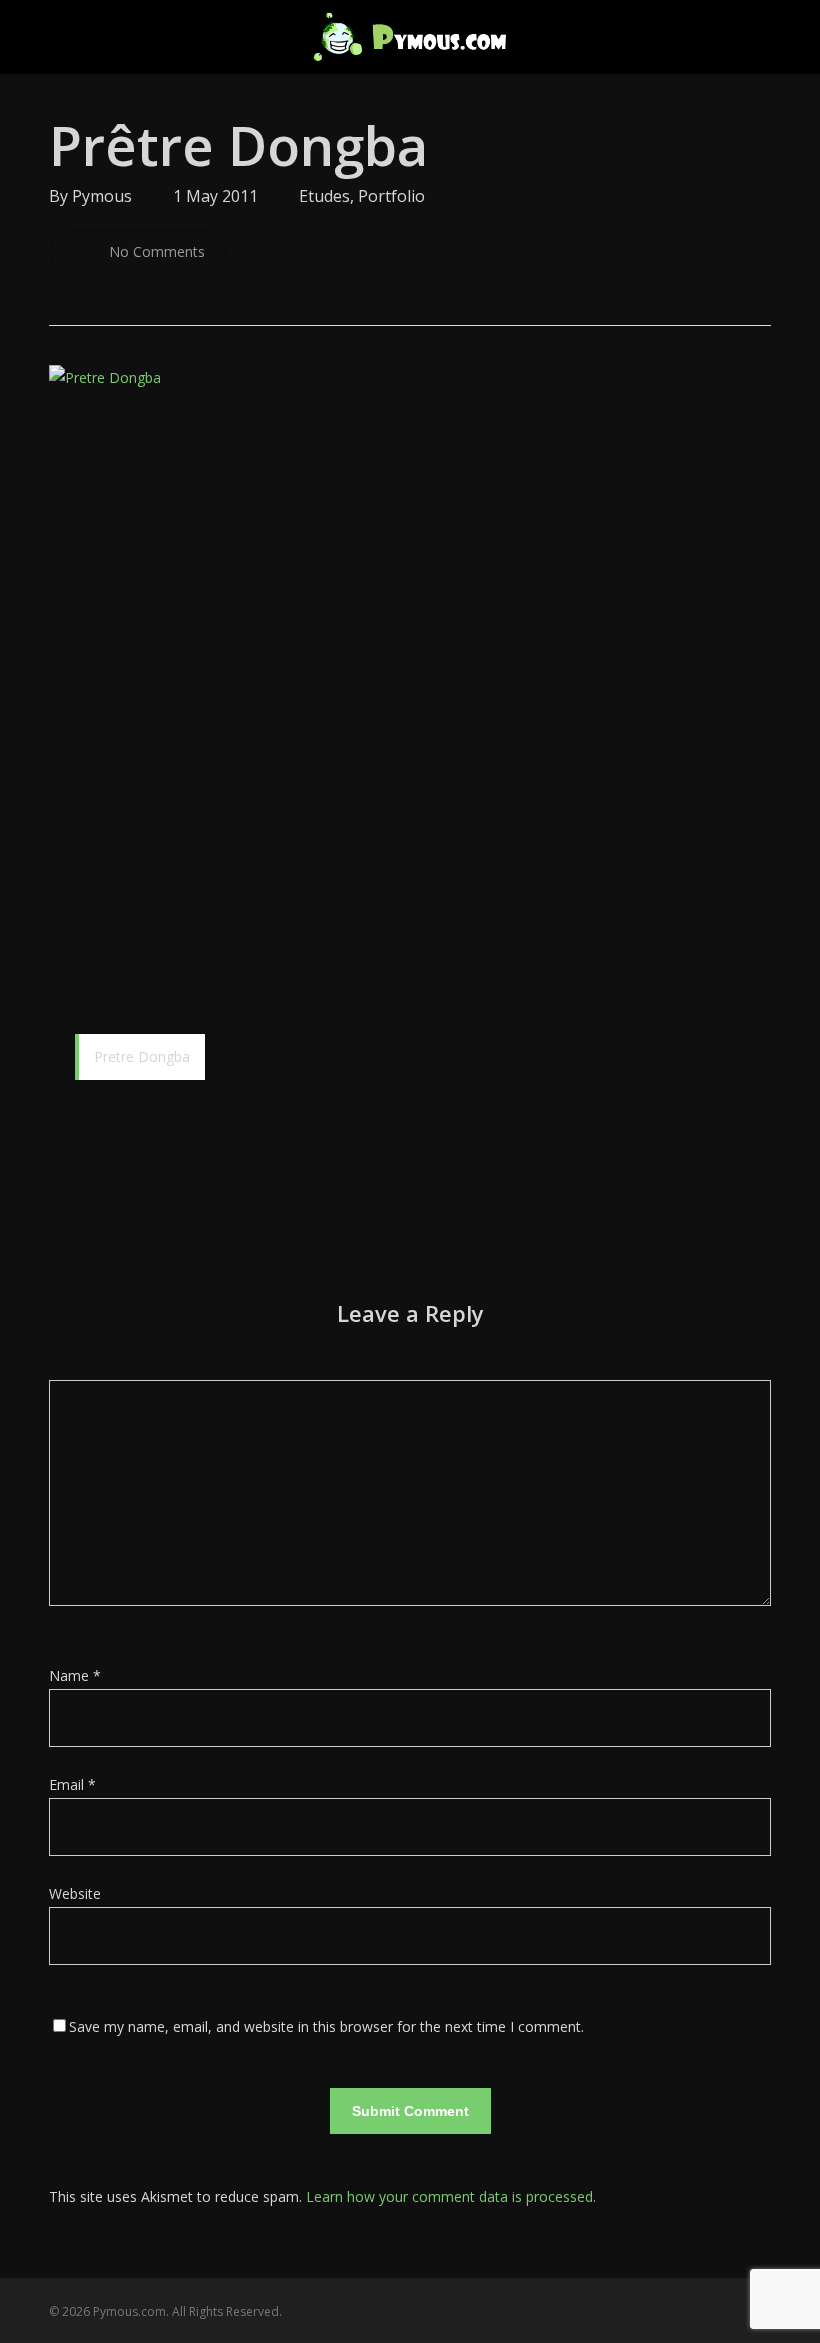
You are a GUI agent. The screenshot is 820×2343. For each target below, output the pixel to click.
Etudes (324, 196)
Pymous (102, 196)
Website (75, 1893)
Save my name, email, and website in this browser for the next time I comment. (326, 2026)
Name (75, 1675)
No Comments (155, 251)
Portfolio (391, 196)
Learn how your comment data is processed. (451, 2196)
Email (72, 1784)
